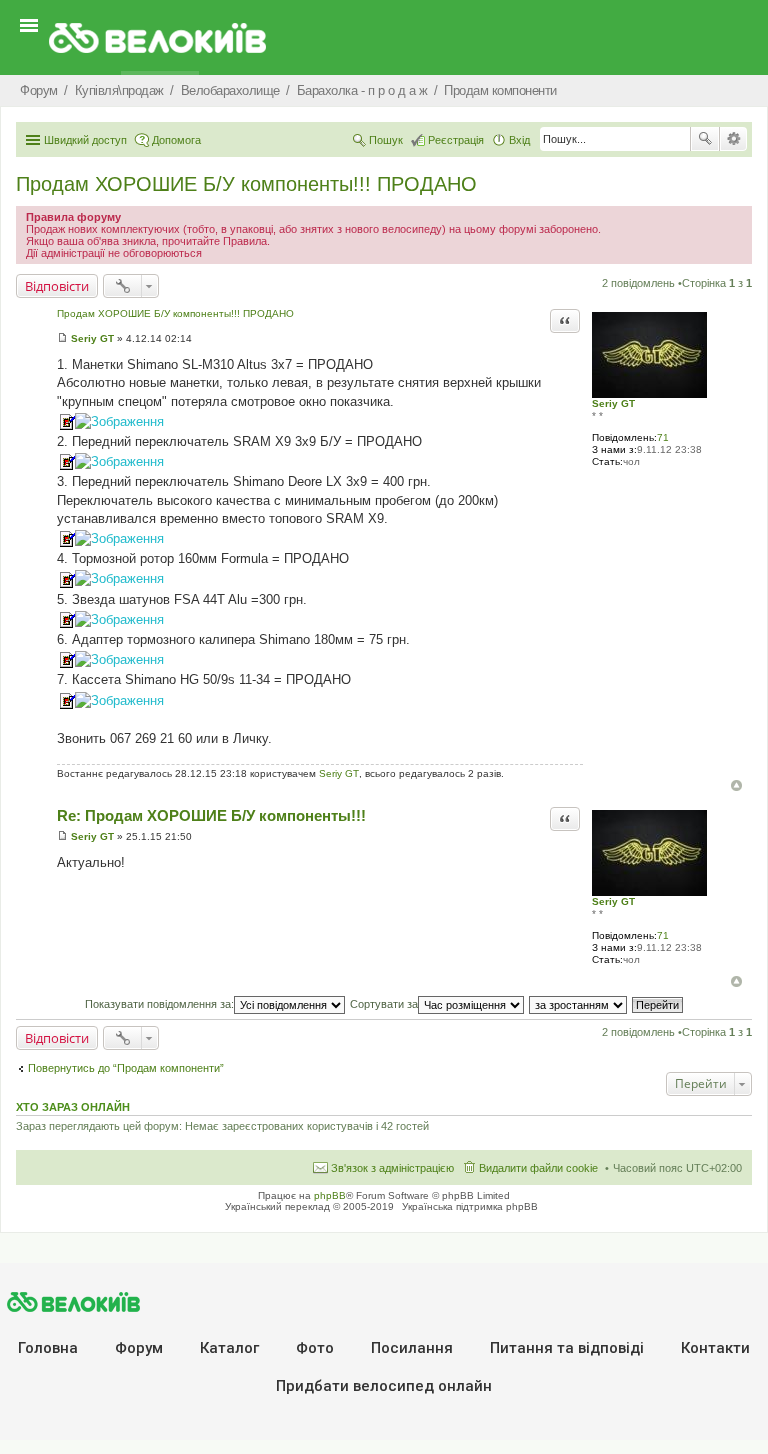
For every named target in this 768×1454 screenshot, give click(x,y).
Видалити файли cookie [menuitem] (538, 1168)
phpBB (330, 1195)
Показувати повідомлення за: (159, 1004)
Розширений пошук (733, 139)
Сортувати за (384, 1004)
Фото (315, 1348)
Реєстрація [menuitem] (456, 140)
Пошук (705, 139)
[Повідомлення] (62, 338)
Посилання (412, 1348)
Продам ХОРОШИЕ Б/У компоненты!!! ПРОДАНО (246, 184)
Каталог (229, 1348)
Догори (736, 785)
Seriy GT (613, 403)
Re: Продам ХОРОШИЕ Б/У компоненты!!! (211, 815)
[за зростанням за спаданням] (579, 1004)
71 (663, 437)
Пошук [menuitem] (386, 140)
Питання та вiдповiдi (567, 1348)
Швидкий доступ (85, 140)
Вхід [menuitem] (519, 140)
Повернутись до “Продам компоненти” (126, 1068)
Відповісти (57, 286)
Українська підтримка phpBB (470, 1206)
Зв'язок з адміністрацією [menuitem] (392, 1168)
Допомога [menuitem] (176, 140)
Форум (139, 1348)
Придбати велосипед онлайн (384, 1386)
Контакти (715, 1348)
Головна (48, 1348)
